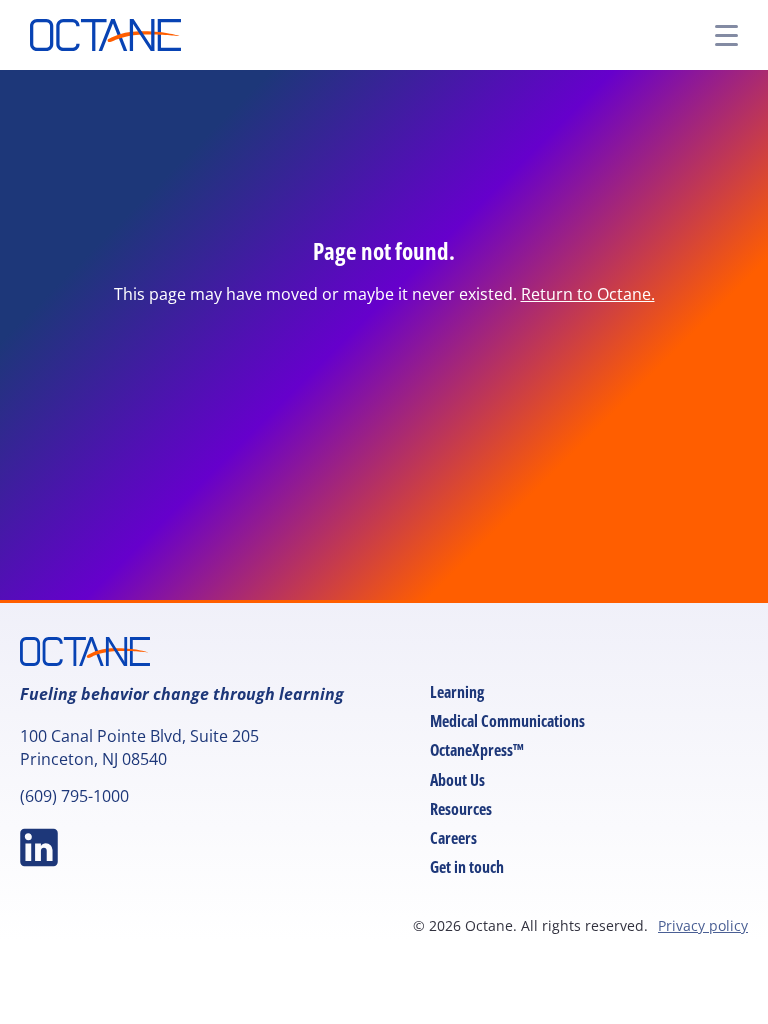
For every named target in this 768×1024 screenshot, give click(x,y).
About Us (457, 780)
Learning (457, 692)
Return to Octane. (588, 294)
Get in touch (467, 867)
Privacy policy (703, 925)
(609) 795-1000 (74, 796)
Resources (461, 809)
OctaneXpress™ (477, 750)
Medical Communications (507, 721)
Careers (453, 838)
